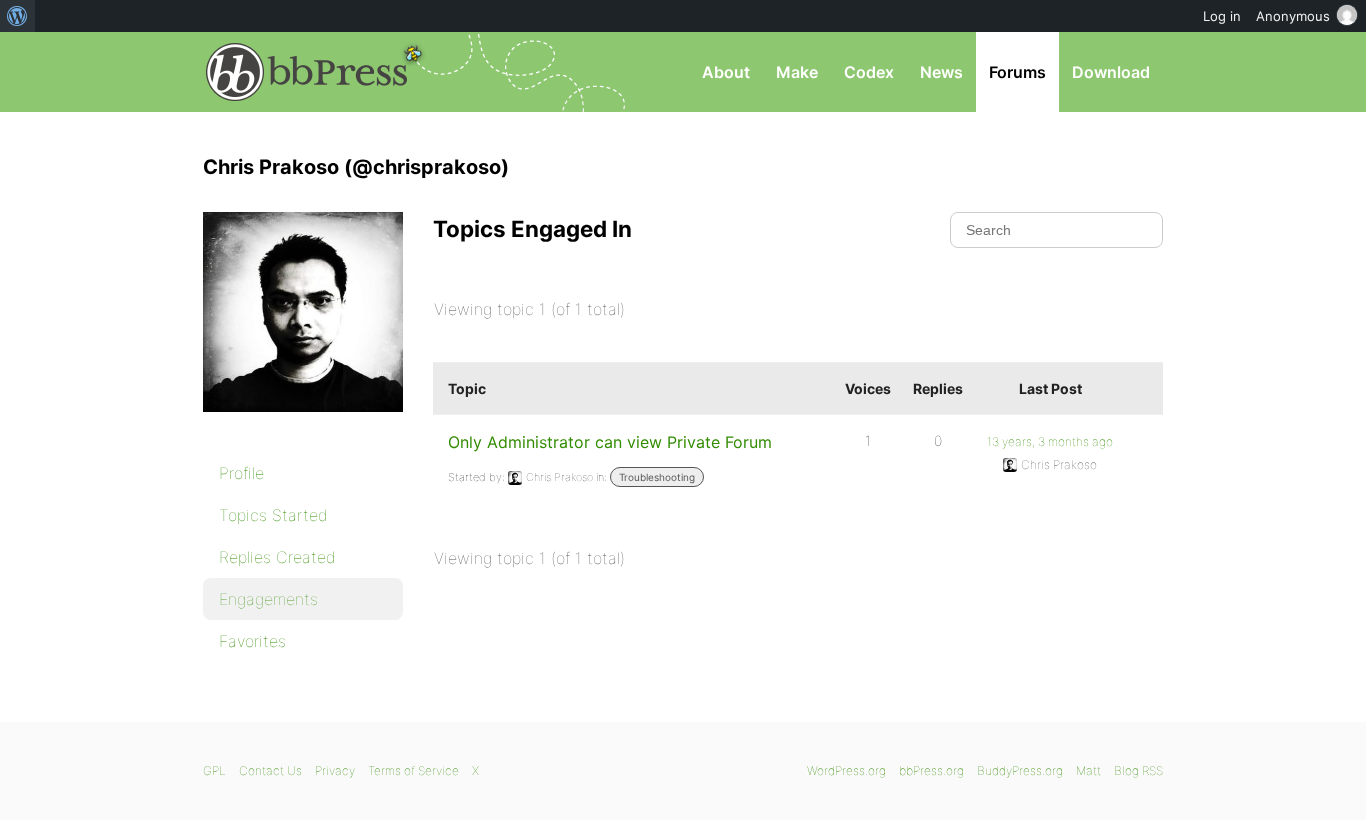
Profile (241, 473)
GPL (214, 770)
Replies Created (277, 557)
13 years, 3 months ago (1050, 441)
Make (797, 72)
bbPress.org (307, 72)
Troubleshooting (657, 477)
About (726, 72)
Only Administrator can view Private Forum (610, 442)
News (941, 72)
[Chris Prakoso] (303, 426)
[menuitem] (17, 16)
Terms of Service (413, 770)
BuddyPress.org (1020, 770)
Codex (869, 72)
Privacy (335, 770)
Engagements (268, 599)
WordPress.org (846, 770)
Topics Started (273, 515)
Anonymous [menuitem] (1293, 16)
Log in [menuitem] (1222, 16)
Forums (1017, 72)
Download (1111, 72)
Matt (1088, 770)
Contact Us (270, 770)
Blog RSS (1138, 770)
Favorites (252, 641)
